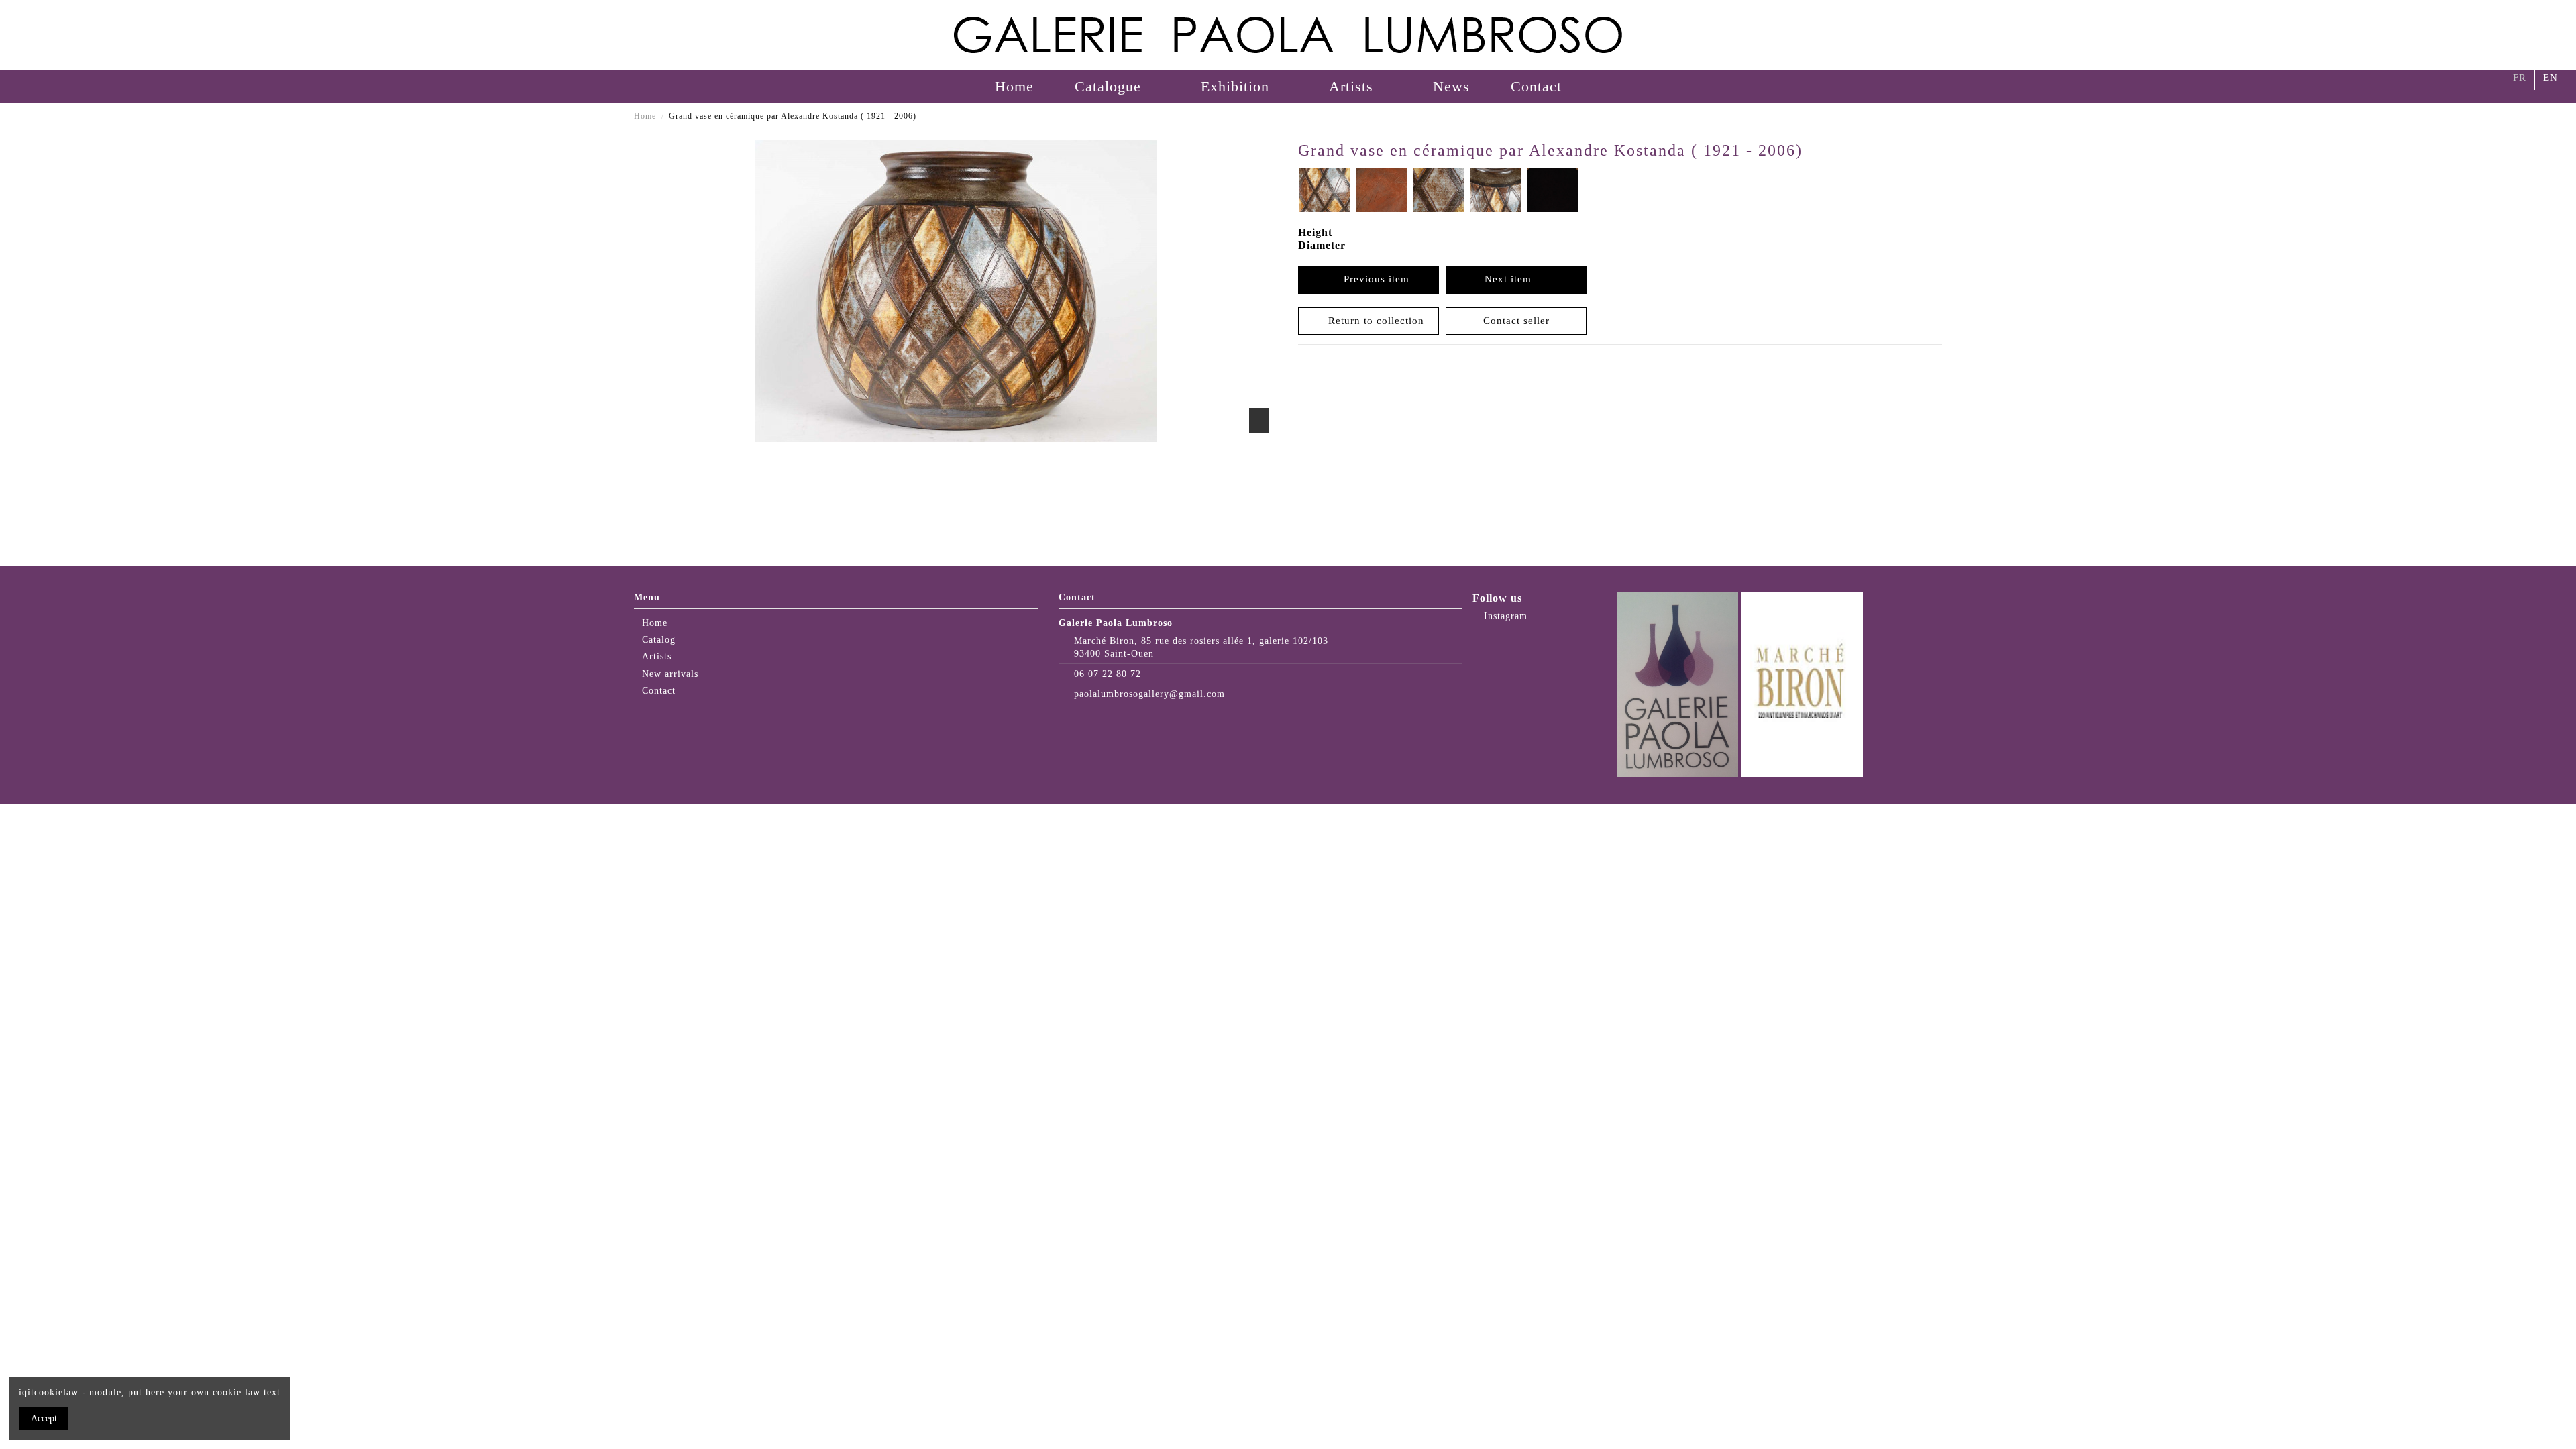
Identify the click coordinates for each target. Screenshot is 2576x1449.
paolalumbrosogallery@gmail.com (1149, 694)
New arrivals (670, 674)
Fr (2520, 78)
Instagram (1504, 616)
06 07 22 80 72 (1108, 674)
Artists (657, 656)
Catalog (659, 640)
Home (655, 623)
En (2551, 78)
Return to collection (1373, 321)
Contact (659, 691)
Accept (44, 1418)
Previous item (1373, 279)
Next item (1511, 279)
